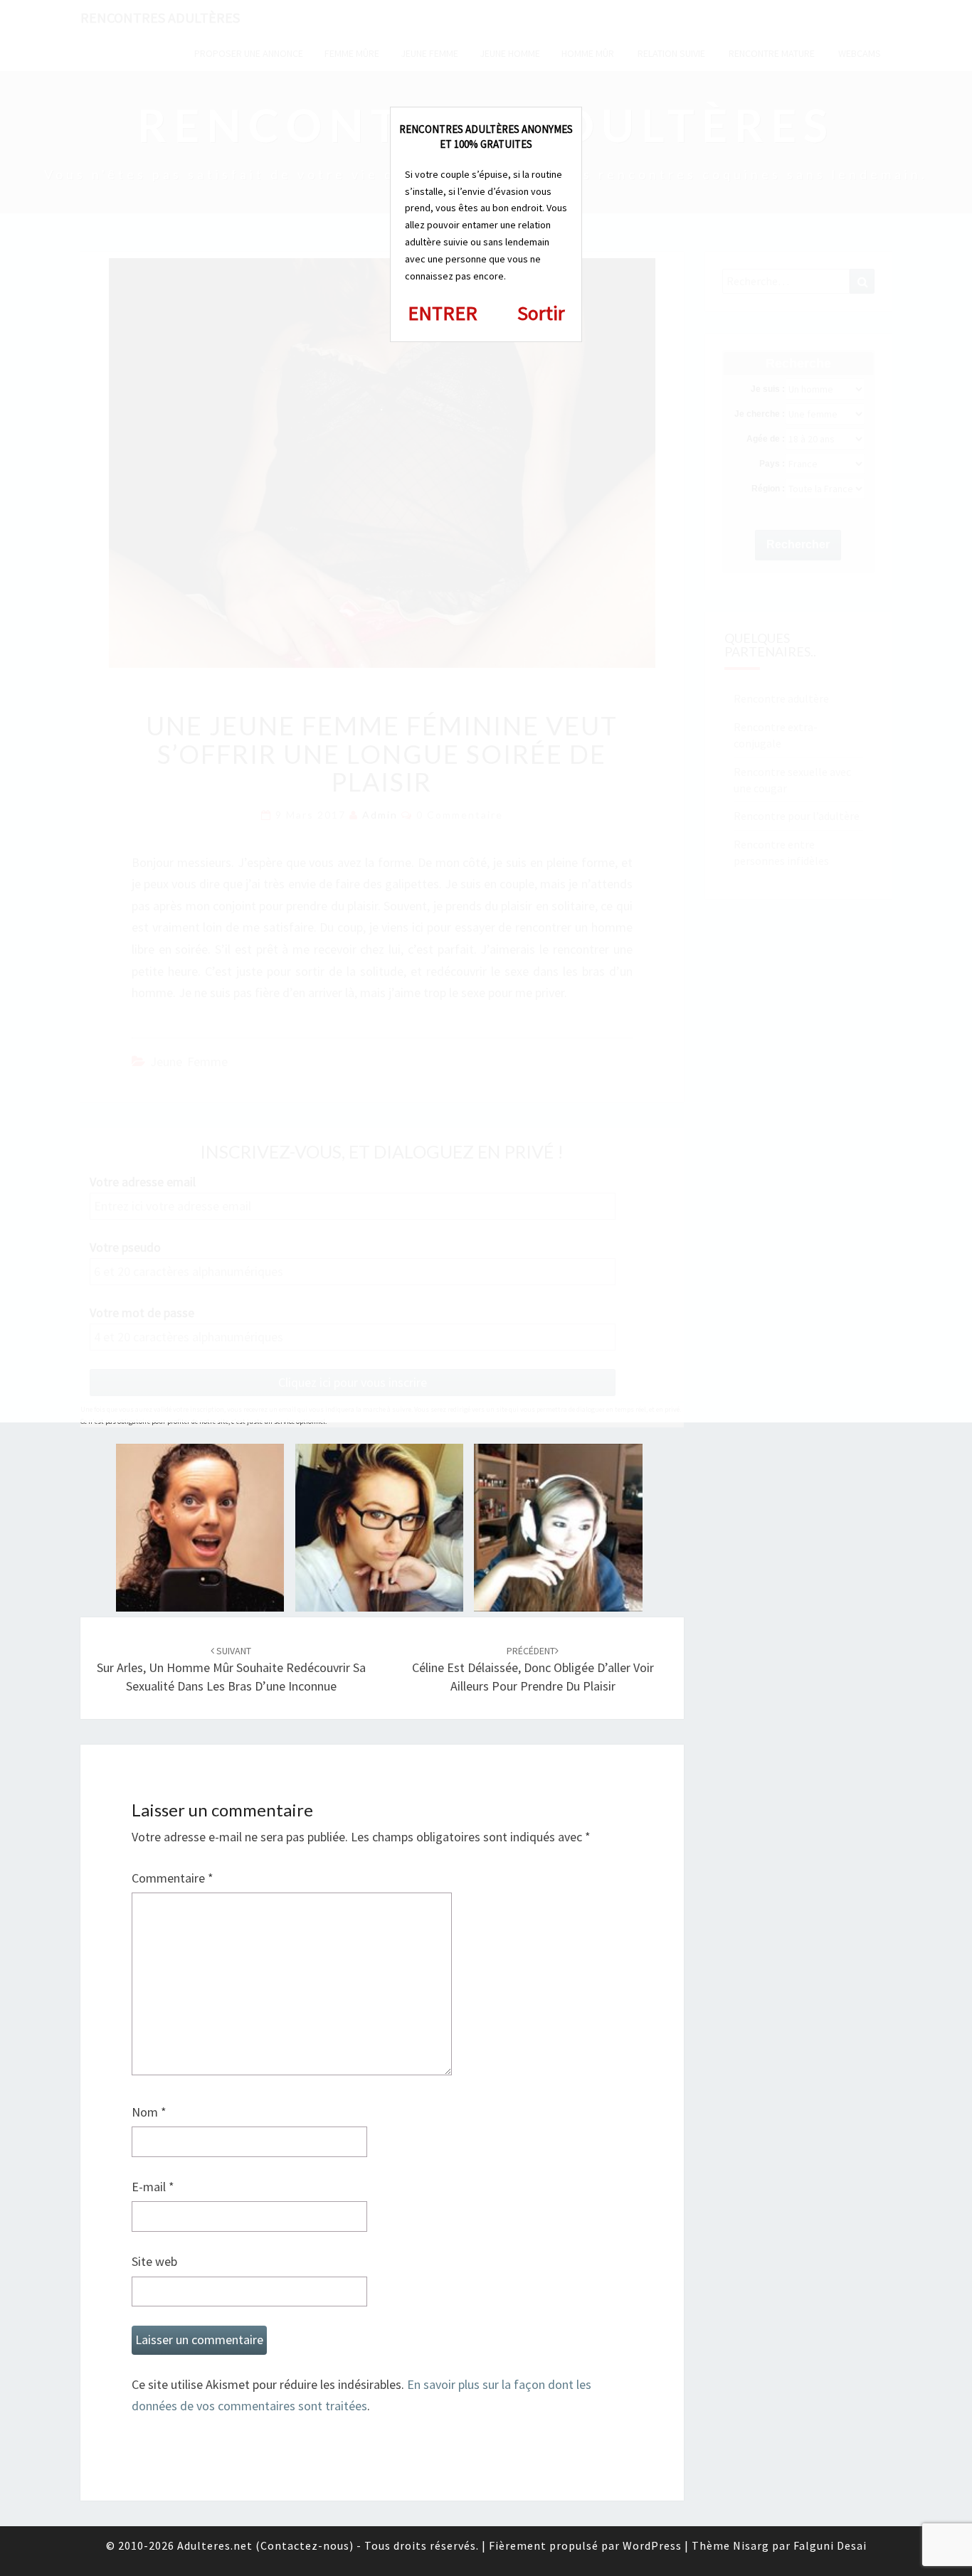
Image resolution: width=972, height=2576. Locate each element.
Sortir (541, 313)
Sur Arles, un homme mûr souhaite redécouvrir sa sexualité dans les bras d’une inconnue (231, 1669)
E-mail (153, 2187)
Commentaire (173, 1878)
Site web (154, 2261)
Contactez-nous (305, 2545)
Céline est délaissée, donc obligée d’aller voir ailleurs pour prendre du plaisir (533, 1669)
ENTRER (443, 313)
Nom (149, 2112)
